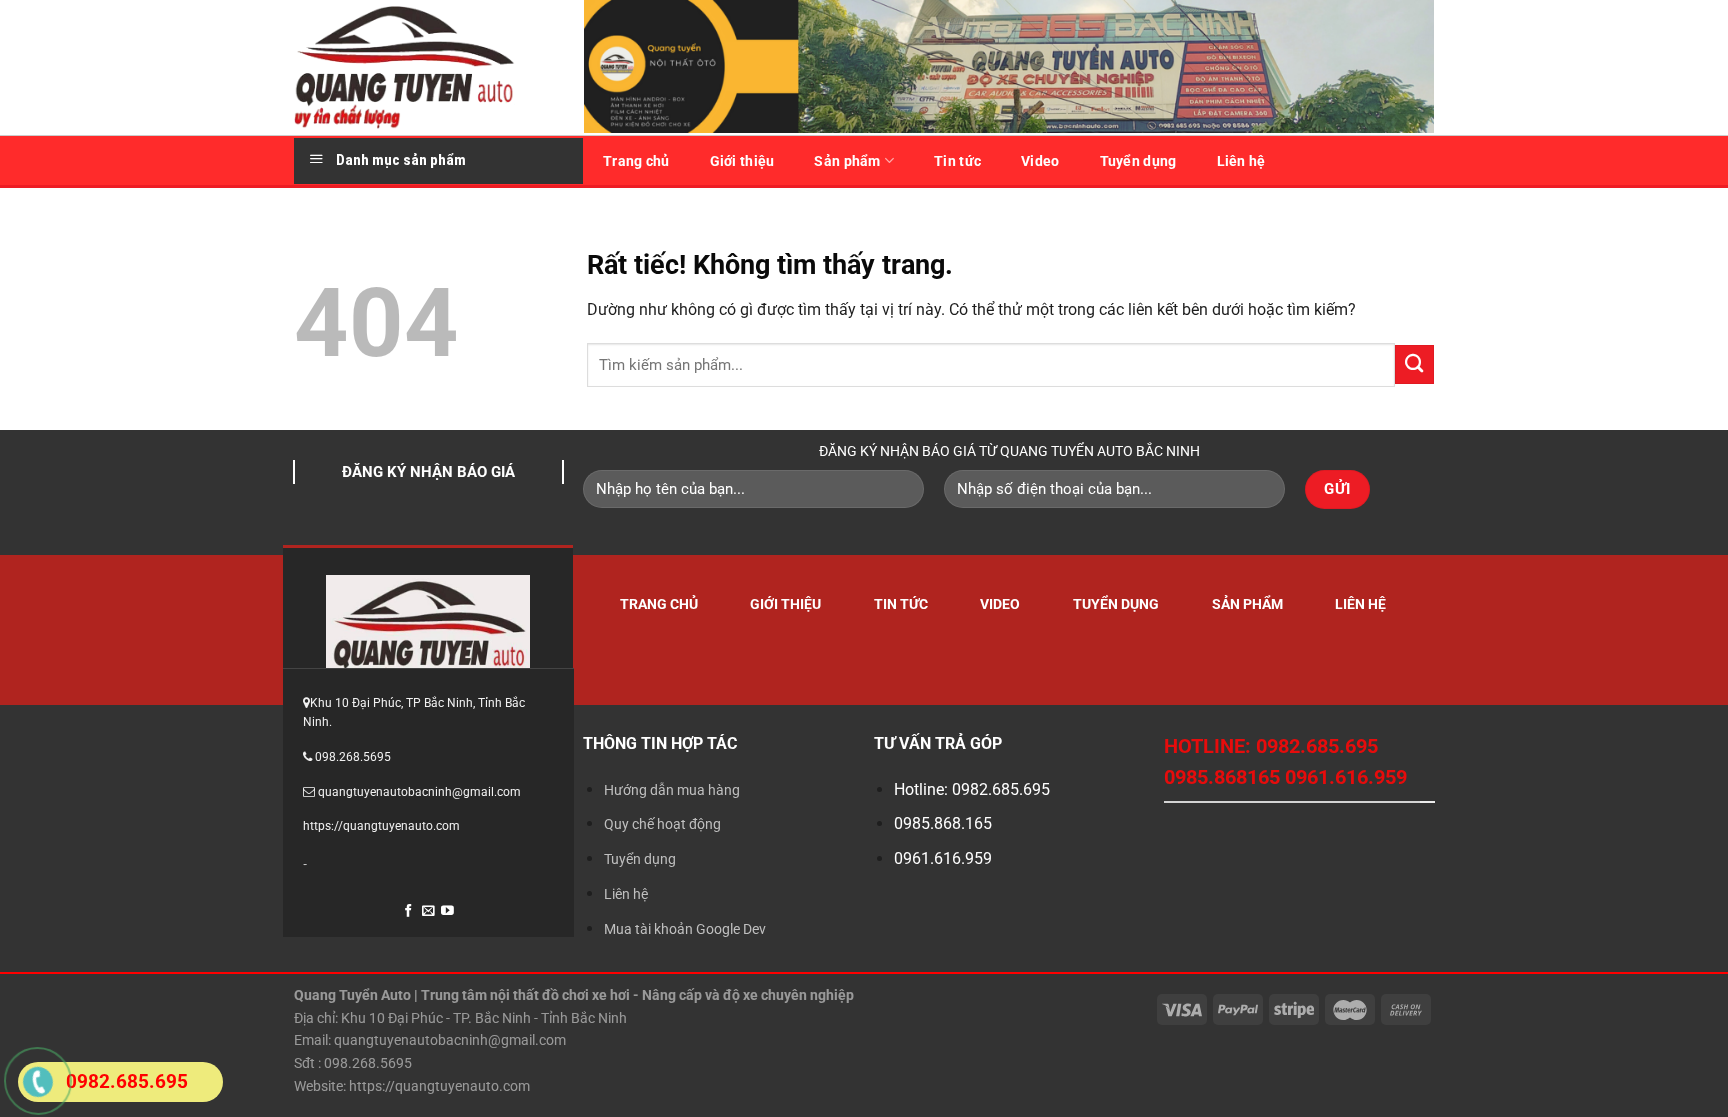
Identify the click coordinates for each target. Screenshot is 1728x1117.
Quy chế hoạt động (662, 824)
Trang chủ (636, 161)
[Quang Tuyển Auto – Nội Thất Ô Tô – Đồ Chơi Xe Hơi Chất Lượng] (424, 67)
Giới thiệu (742, 161)
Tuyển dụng (1138, 161)
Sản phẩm (847, 161)
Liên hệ (1241, 161)
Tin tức (957, 161)
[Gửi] (1414, 364)
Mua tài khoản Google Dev (685, 929)
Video (1040, 161)
